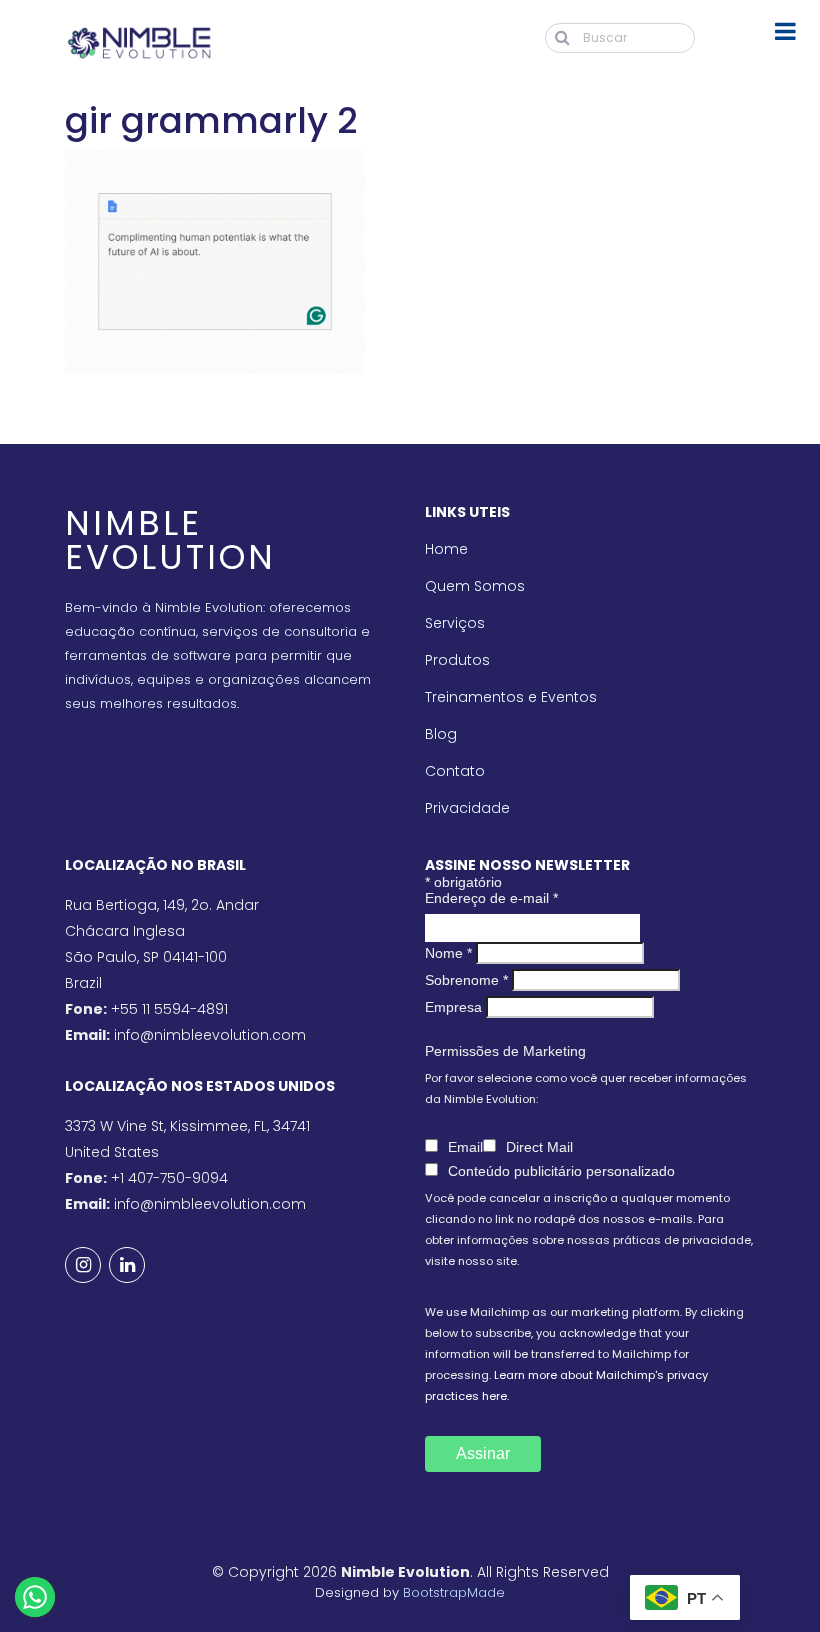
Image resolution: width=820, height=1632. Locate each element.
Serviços (455, 623)
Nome (448, 953)
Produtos (457, 660)
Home (446, 549)
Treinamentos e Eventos (511, 697)
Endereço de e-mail (491, 898)
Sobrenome (466, 980)
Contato (455, 771)
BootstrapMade (454, 1592)
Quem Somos (475, 586)
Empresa (453, 1007)
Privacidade (467, 808)
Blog (441, 734)
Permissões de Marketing (505, 1051)
